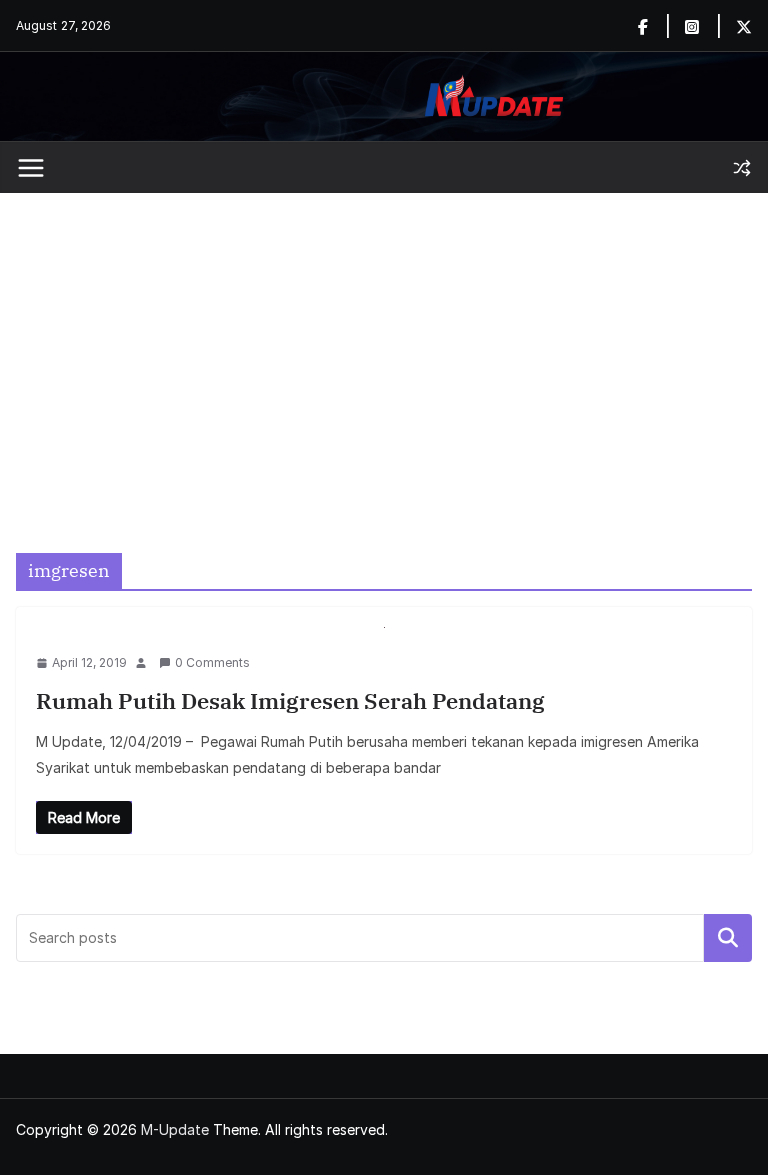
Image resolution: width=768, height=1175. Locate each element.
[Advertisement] (384, 343)
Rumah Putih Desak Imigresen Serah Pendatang (290, 700)
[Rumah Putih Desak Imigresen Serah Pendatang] (384, 639)
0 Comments (212, 662)
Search (728, 938)
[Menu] (31, 168)
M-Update (175, 1129)
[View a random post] (742, 168)
